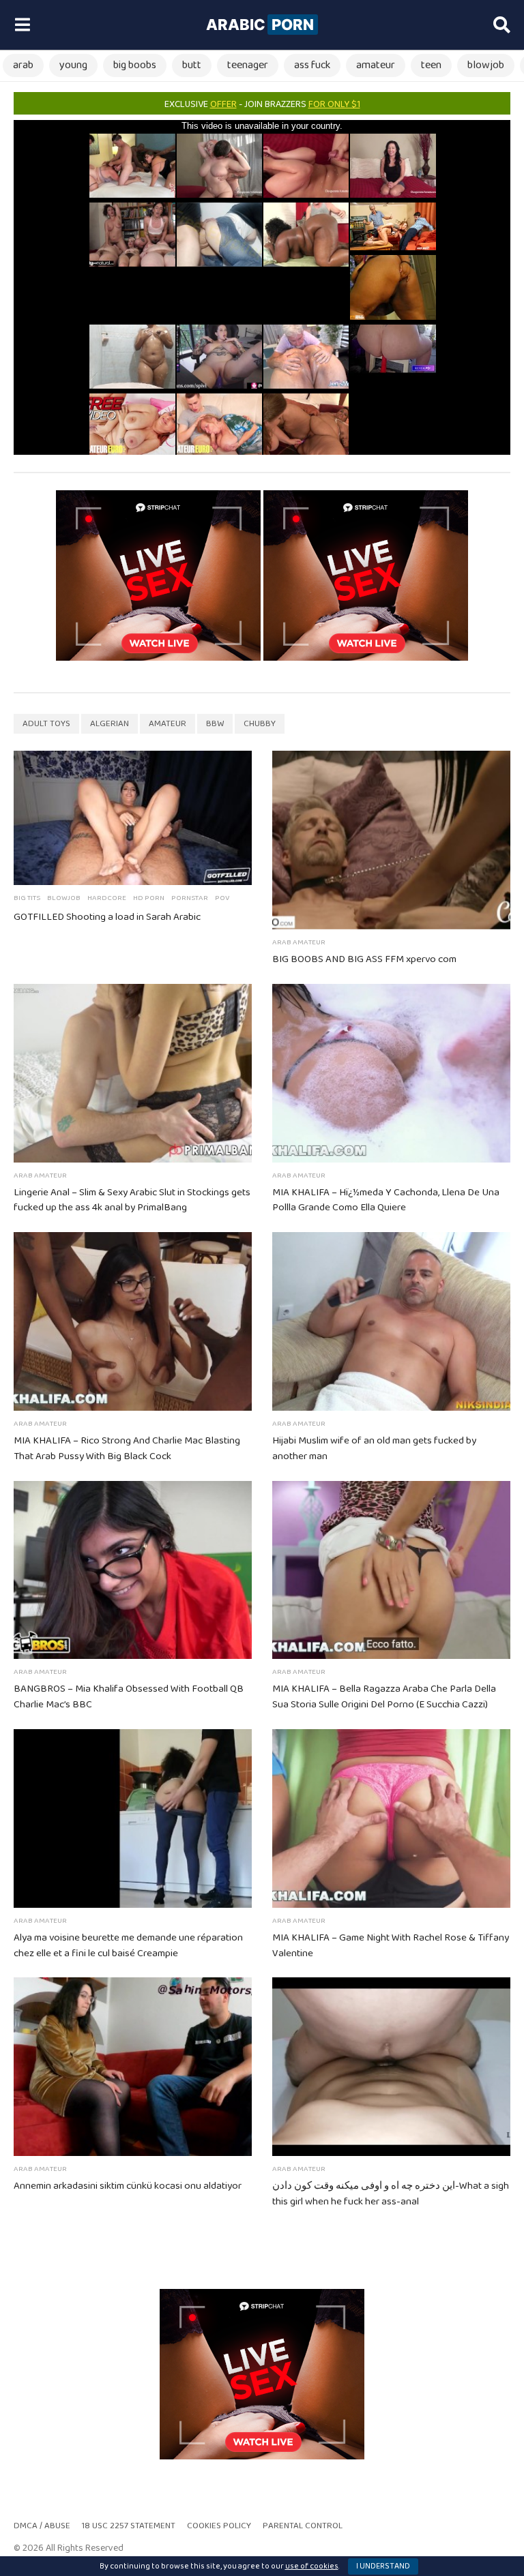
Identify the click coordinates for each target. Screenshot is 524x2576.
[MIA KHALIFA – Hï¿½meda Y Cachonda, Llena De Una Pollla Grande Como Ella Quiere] (391, 1073)
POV (222, 898)
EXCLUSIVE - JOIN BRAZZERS (262, 104)
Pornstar (190, 898)
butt (192, 65)
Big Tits (27, 898)
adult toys (46, 724)
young (73, 65)
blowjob (486, 65)
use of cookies (312, 2566)
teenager (248, 65)
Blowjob (64, 898)
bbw (215, 724)
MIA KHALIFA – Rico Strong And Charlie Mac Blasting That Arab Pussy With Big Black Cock (127, 1449)
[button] (22, 25)
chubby (260, 724)
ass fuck (312, 65)
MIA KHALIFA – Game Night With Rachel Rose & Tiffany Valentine (391, 1946)
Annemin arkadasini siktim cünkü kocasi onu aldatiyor (128, 2186)
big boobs (135, 65)
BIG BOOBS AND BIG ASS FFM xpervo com (364, 959)
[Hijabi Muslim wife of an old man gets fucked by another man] (391, 1321)
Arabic (260, 25)
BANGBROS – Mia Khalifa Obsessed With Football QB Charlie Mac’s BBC (129, 1697)
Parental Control (303, 2526)
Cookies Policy (219, 2526)
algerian (110, 724)
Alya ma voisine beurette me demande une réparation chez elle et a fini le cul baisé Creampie (128, 1946)
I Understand (383, 2566)
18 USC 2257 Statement (129, 2526)
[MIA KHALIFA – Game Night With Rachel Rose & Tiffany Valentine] (391, 1818)
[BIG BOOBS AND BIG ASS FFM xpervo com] (391, 840)
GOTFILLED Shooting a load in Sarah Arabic (107, 917)
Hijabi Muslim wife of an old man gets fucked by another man (374, 1449)
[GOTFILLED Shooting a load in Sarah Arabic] (133, 818)
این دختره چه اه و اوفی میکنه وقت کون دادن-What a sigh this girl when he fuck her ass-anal (391, 2194)
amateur (376, 65)
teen (431, 65)
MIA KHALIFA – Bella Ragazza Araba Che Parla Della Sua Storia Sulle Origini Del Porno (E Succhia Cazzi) (384, 1697)
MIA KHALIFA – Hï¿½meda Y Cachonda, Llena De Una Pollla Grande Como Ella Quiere (386, 1200)
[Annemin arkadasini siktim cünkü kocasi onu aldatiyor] (133, 2067)
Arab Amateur (299, 942)
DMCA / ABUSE (42, 2526)
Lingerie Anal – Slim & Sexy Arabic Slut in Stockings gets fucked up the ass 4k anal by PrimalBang (132, 1200)
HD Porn (149, 898)
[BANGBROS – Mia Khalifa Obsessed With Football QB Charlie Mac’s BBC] (133, 1570)
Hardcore (107, 898)
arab (23, 65)
